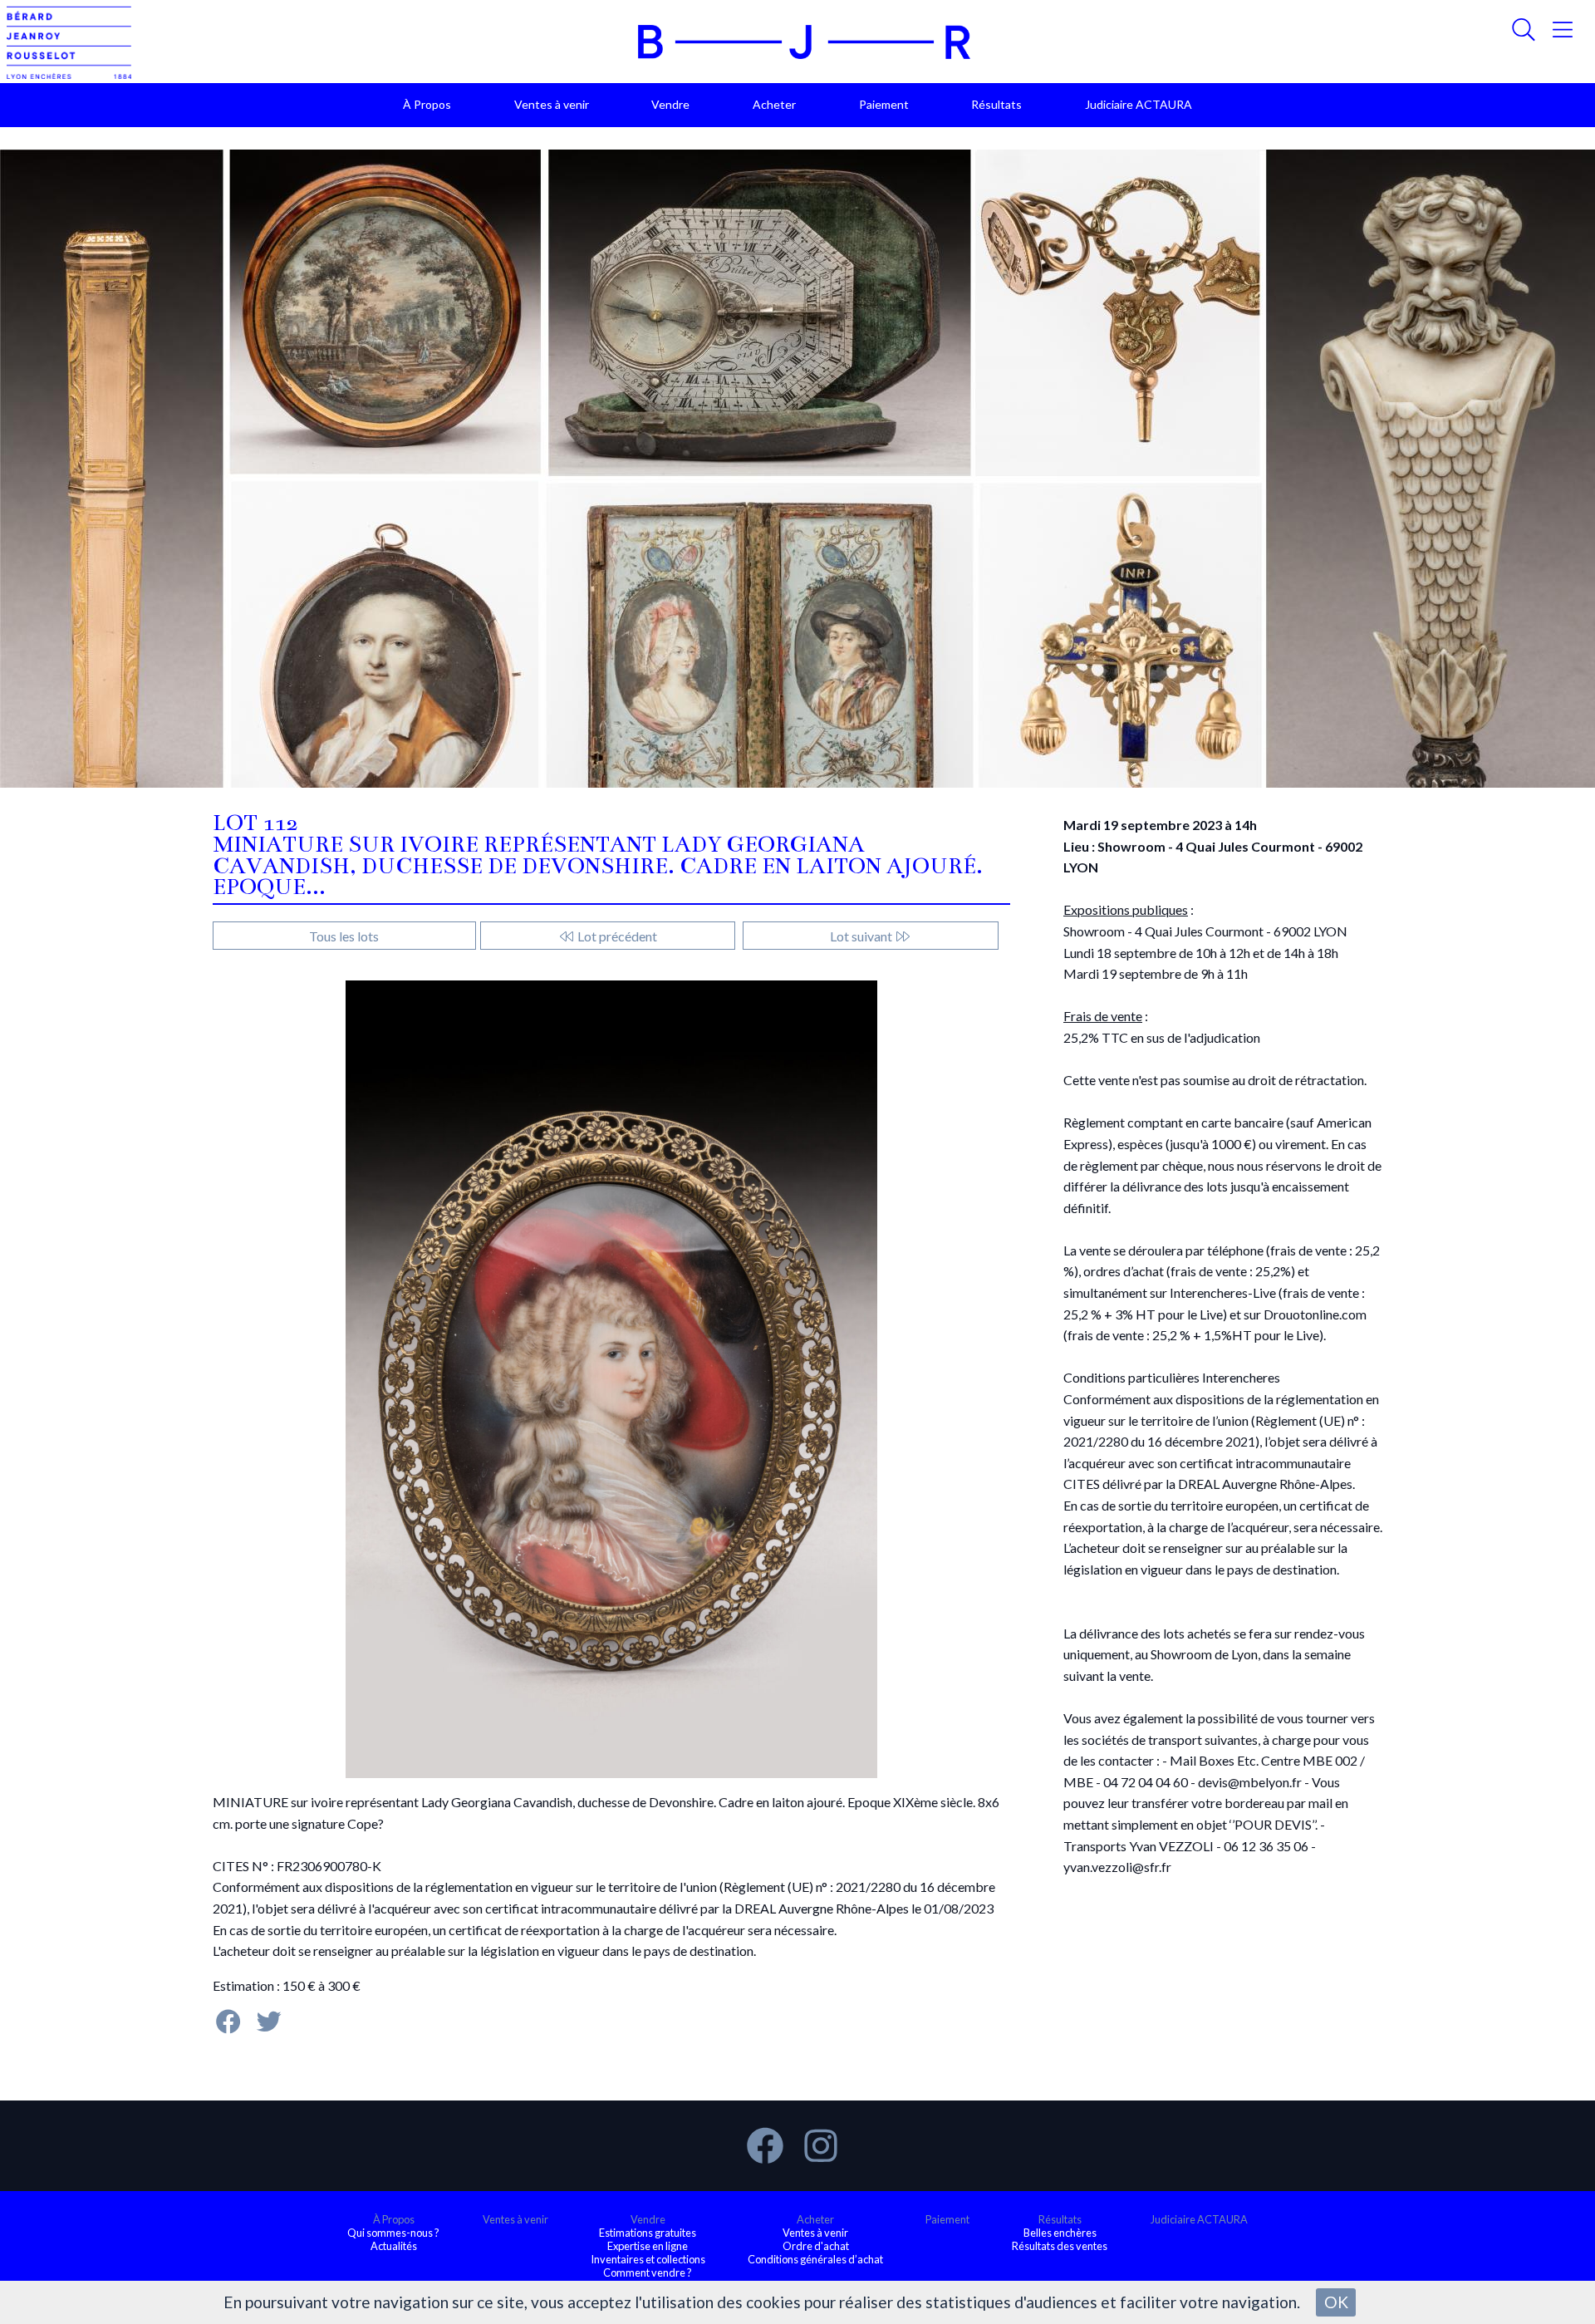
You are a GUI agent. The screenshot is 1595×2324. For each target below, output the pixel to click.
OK (1336, 2302)
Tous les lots (344, 936)
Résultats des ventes (1060, 2246)
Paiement (884, 104)
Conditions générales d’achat (815, 2259)
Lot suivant (862, 936)
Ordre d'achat (816, 2246)
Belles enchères (1060, 2233)
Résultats (996, 104)
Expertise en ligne (648, 2246)
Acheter (774, 104)
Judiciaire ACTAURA (1139, 104)
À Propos (427, 104)
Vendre (670, 104)
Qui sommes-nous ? (393, 2233)
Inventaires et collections (648, 2259)
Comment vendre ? (648, 2272)
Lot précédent (616, 936)
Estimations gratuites (648, 2233)
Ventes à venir (552, 104)
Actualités (394, 2246)
